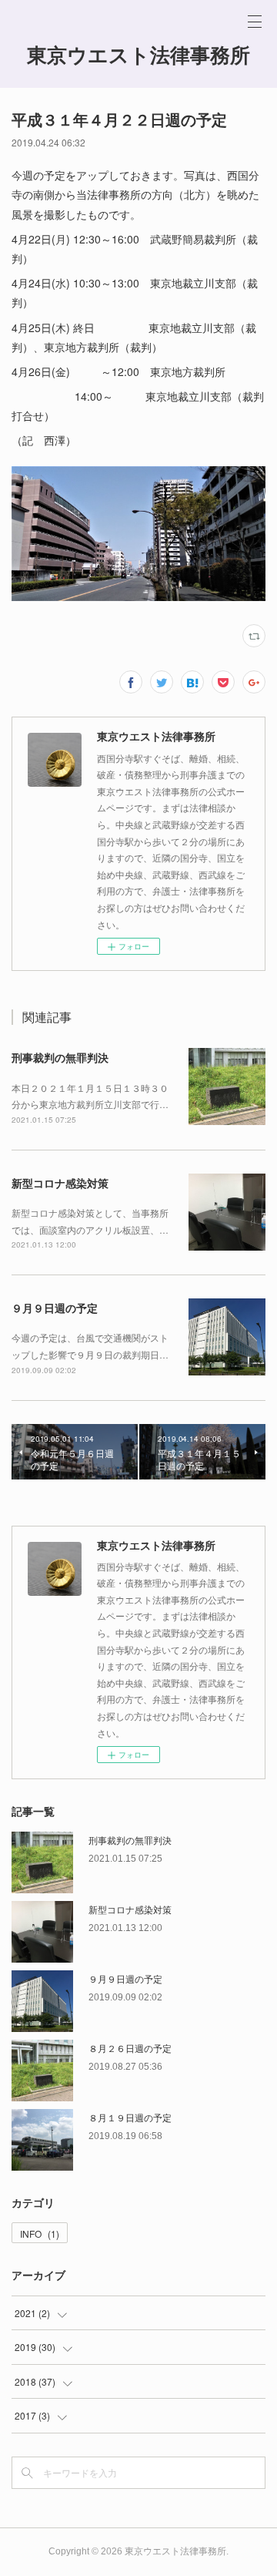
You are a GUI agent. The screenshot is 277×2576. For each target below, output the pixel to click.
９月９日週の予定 (55, 1308)
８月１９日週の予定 (130, 2117)
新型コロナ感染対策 (60, 1183)
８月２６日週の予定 (130, 2048)
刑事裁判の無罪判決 (60, 1057)
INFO (40, 2233)
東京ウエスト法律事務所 (138, 55)
